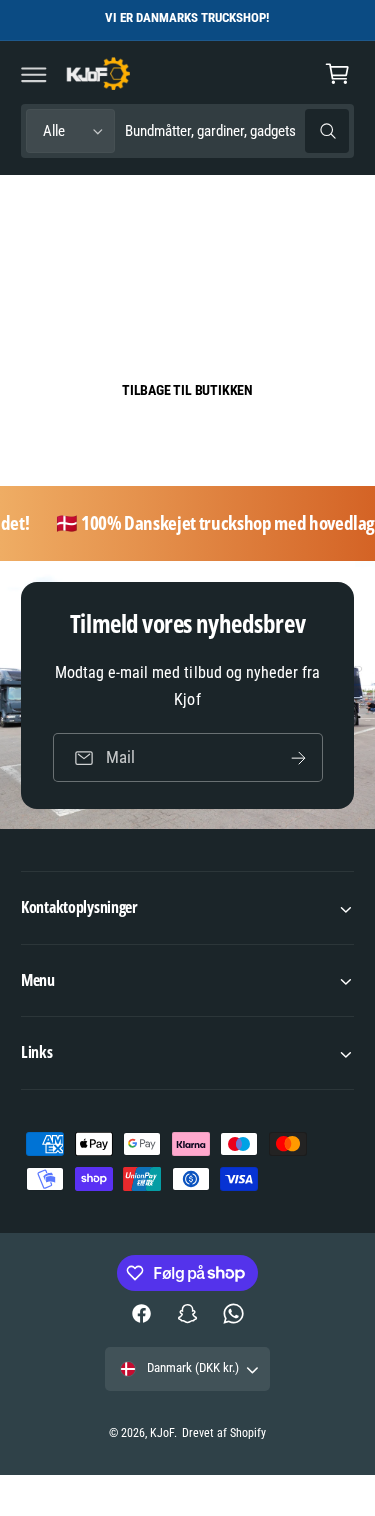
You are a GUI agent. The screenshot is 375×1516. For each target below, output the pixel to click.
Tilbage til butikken (187, 390)
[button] (34, 74)
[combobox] (237, 131)
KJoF (162, 1433)
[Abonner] (298, 757)
